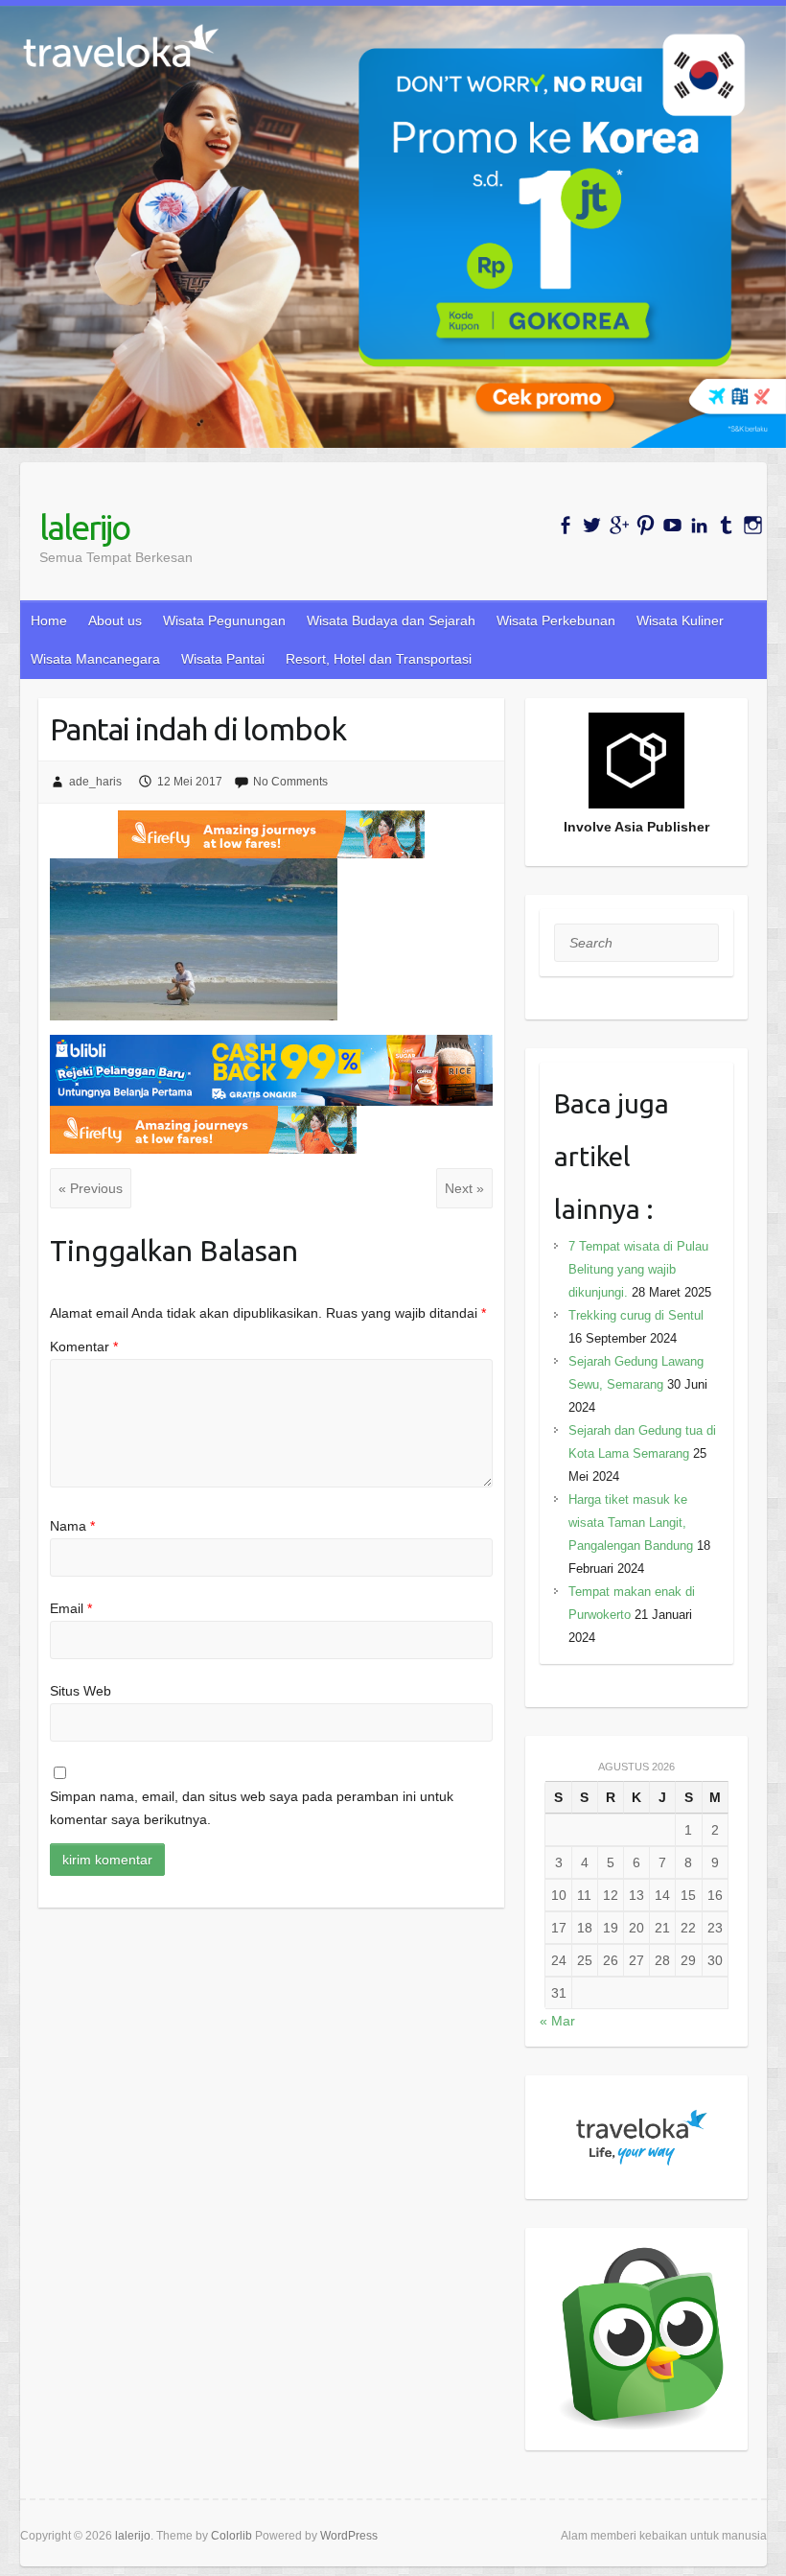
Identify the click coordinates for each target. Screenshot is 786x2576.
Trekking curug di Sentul (636, 1315)
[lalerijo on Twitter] (592, 525)
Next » (464, 1188)
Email (71, 1608)
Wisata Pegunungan (224, 621)
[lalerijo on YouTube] (672, 525)
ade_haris (95, 782)
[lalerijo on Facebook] (565, 525)
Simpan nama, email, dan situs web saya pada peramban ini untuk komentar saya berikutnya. (252, 1808)
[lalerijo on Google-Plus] (619, 525)
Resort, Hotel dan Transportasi (379, 659)
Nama (72, 1526)
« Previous (91, 1188)
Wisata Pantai (223, 659)
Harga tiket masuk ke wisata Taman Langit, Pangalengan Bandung (631, 1522)
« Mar (557, 2021)
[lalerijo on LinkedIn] (699, 525)
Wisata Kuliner (680, 621)
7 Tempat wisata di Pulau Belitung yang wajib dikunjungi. (638, 1269)
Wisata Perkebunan (556, 621)
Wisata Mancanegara (95, 659)
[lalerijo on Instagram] (753, 525)
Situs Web (81, 1691)
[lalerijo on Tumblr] (726, 525)
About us (115, 621)
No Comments (290, 782)
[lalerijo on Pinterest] (646, 525)
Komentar (84, 1347)
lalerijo (84, 527)
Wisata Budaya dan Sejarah (391, 621)
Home (49, 621)
